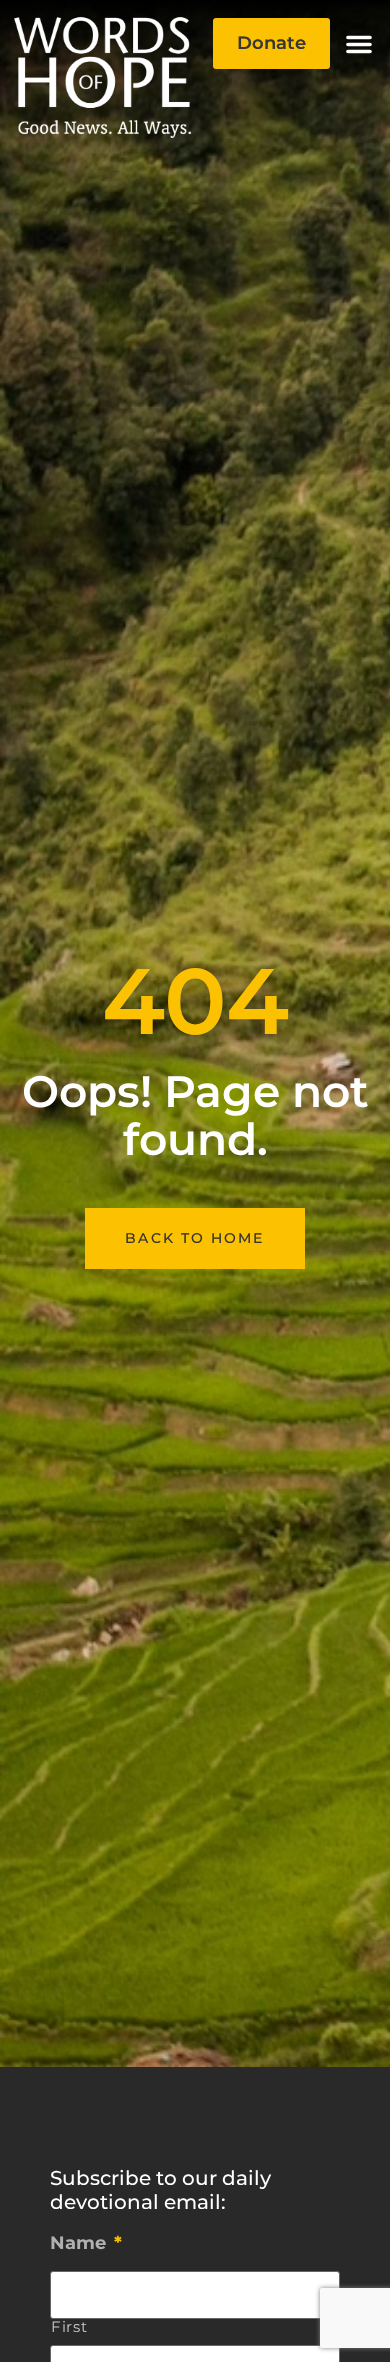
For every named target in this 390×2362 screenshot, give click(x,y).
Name (86, 2243)
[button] (359, 44)
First (69, 2327)
